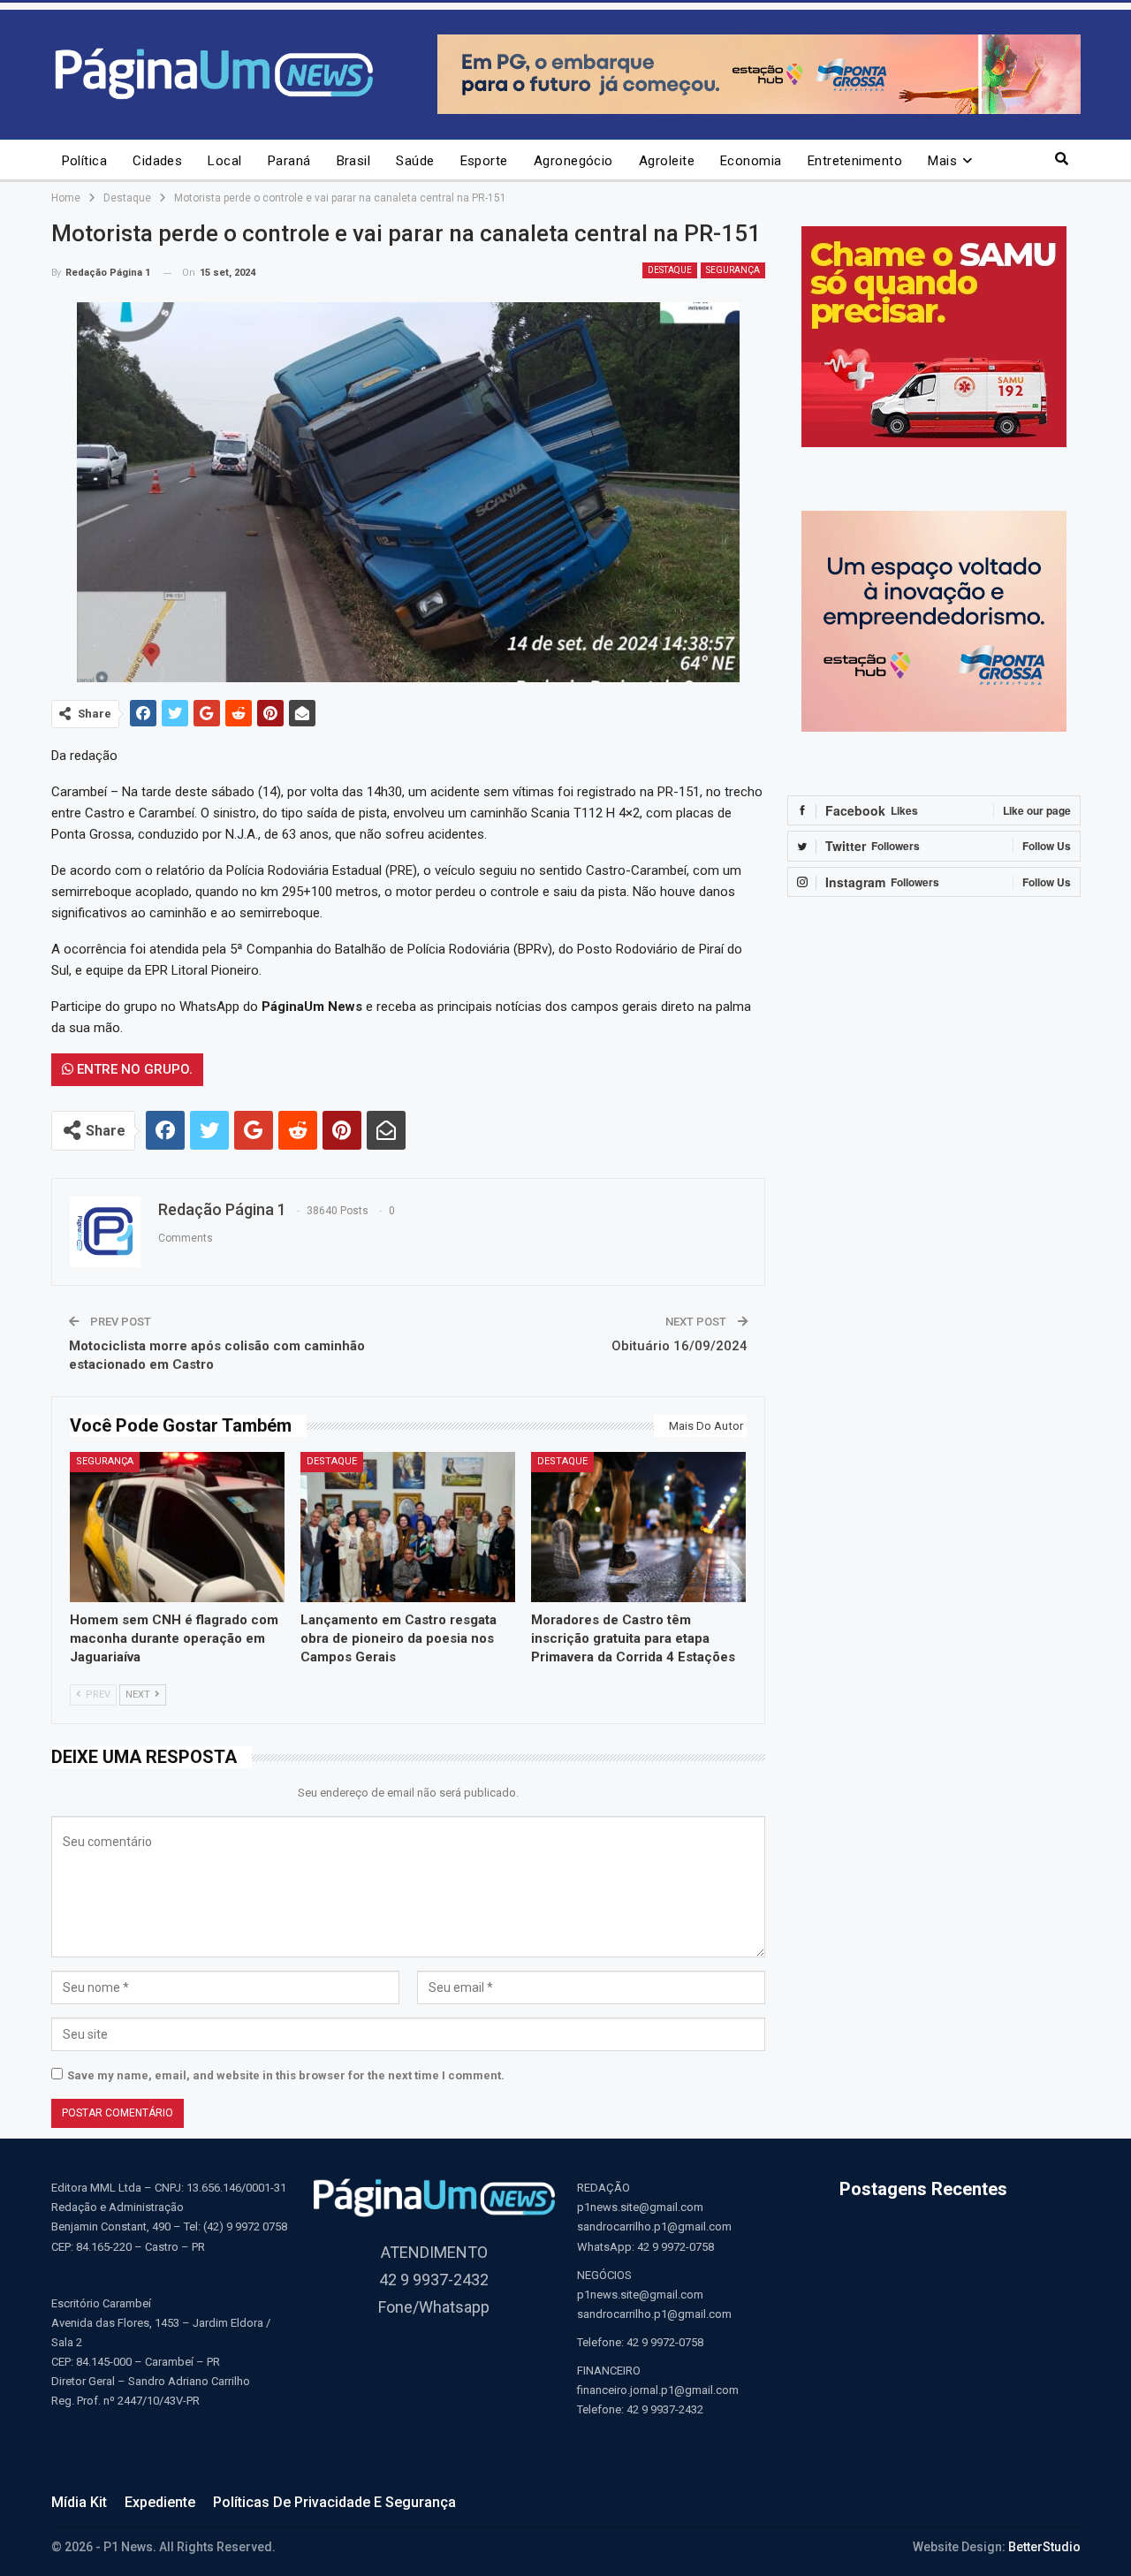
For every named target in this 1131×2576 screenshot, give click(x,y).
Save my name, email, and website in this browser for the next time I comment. (286, 2075)
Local (224, 161)
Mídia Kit (79, 2502)
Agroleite (667, 161)
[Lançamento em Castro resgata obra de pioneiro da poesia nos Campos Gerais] (408, 1527)
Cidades (157, 161)
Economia (751, 161)
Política (85, 161)
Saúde (415, 161)
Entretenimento (855, 161)
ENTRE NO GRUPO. (133, 1069)
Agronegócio (573, 161)
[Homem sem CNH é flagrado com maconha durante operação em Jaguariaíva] (177, 1527)
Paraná (289, 161)
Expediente (160, 2502)
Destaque (670, 270)
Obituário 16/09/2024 (679, 1346)
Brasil (354, 161)
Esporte (484, 161)
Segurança (733, 270)
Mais (942, 161)
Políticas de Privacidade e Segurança (334, 2502)
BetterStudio (1044, 2547)
